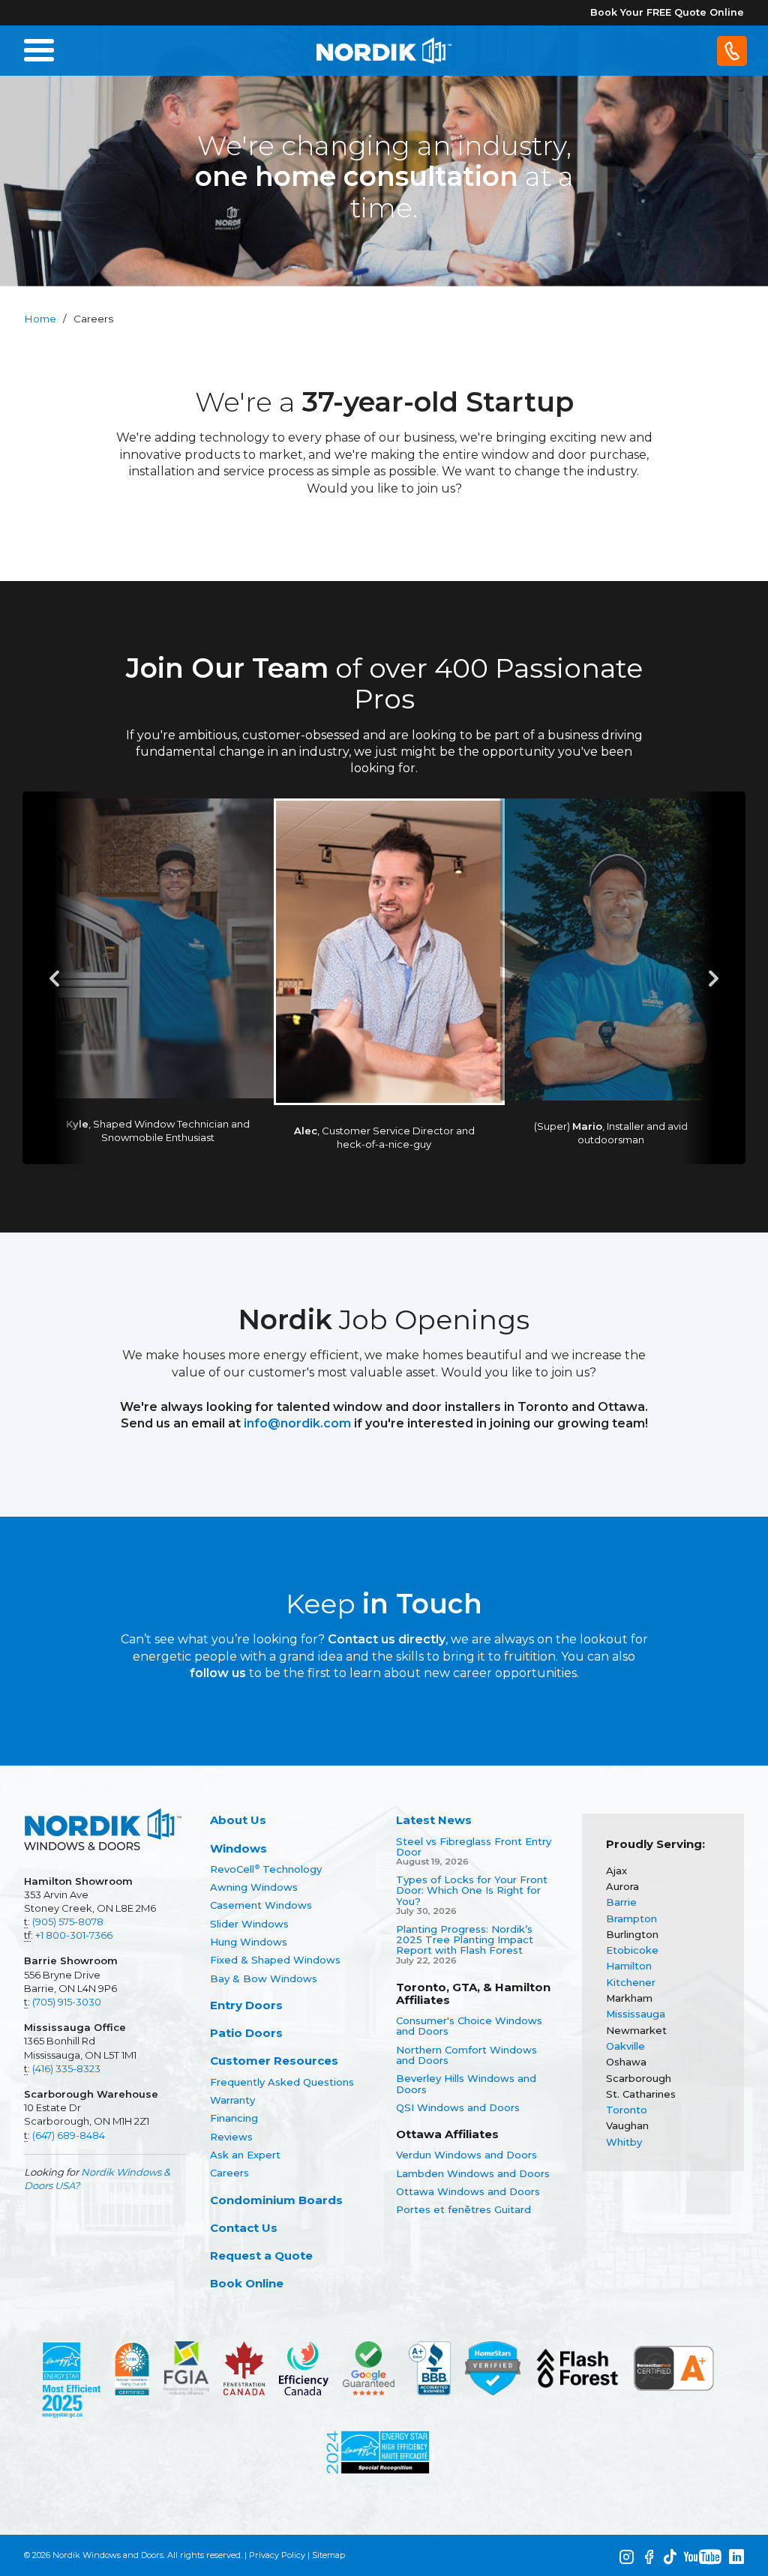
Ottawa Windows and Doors (468, 2191)
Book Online (247, 2283)
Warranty (232, 2100)
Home (40, 319)
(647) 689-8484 (69, 2135)
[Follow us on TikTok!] (670, 2557)
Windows (238, 1848)
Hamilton (629, 1966)
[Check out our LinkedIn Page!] (736, 2557)
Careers (229, 2173)
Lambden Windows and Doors (473, 2173)
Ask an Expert (245, 2155)
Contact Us (244, 2228)
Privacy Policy (277, 2555)
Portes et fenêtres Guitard (463, 2209)
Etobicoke (632, 1950)
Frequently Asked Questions (282, 2082)
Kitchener (631, 1982)
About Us (238, 1820)
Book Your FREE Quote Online (667, 12)
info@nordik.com (297, 1423)
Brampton (631, 1919)
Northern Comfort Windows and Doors (466, 2055)
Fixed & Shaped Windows (275, 1960)
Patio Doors (246, 2033)
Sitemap (328, 2555)
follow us (218, 1673)
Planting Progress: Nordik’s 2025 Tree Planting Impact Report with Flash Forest (465, 1940)
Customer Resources (274, 2061)
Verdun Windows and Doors (466, 2155)
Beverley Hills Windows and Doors (466, 2084)
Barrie (621, 1902)
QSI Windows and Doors (458, 2107)
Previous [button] (54, 978)
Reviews (231, 2137)
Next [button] (714, 978)
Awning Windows (254, 1887)
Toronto (627, 2110)
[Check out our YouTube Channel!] (703, 2557)
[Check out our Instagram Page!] (626, 2557)
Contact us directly (387, 1639)
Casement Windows (261, 1905)
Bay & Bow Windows (264, 1978)
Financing (234, 2118)
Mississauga (636, 2014)
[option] (384, 978)
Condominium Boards (276, 2200)
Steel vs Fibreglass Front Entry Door (474, 1847)
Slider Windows (249, 1924)
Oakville (625, 2046)
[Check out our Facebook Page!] (649, 2557)
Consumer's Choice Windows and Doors (469, 2026)
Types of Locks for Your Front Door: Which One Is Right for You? (472, 1890)
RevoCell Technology (266, 1869)
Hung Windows (249, 1942)
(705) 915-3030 (67, 2002)
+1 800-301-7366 (74, 1935)
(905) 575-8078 (68, 1922)
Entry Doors (246, 2005)
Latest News (434, 1820)
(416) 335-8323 (66, 2068)
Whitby (624, 2142)
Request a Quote (261, 2255)
